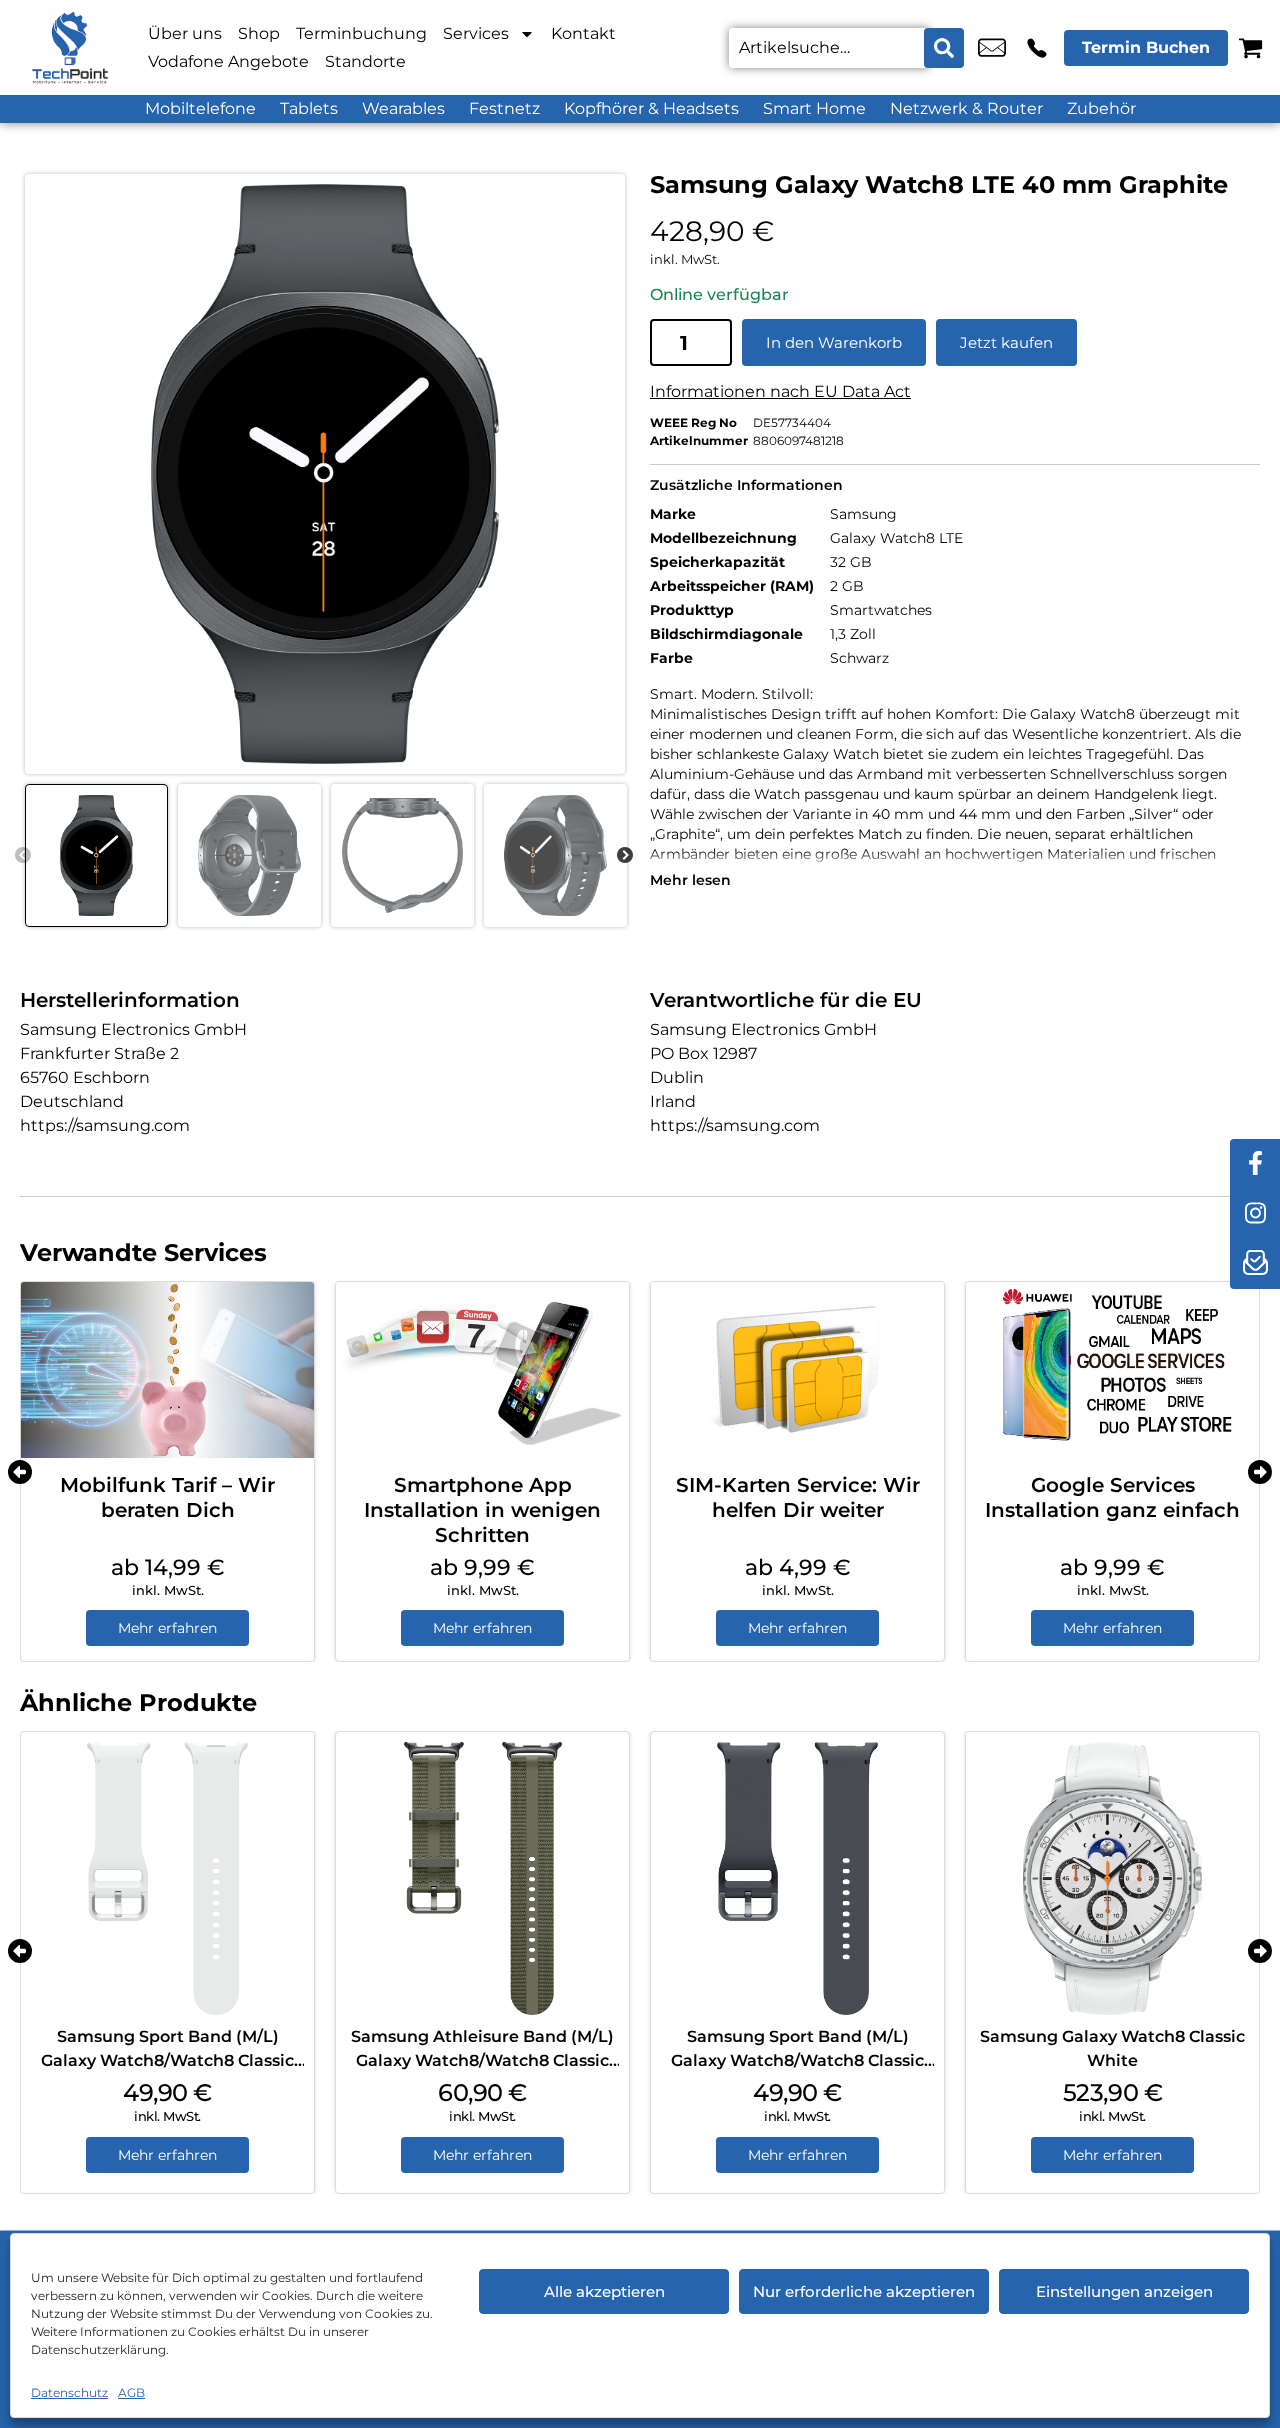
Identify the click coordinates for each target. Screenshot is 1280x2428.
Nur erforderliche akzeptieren (864, 2291)
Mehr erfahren (167, 1628)
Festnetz (504, 108)
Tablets (309, 108)
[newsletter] (1255, 1264)
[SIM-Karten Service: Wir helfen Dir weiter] (797, 1370)
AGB (131, 2392)
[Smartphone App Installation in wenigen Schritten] (482, 1370)
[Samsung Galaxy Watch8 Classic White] (1112, 1878)
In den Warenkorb (834, 342)
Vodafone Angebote (228, 61)
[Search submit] (944, 48)
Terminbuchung (361, 33)
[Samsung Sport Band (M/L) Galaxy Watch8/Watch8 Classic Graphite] (797, 1878)
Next (625, 856)
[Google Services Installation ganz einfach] (1112, 1370)
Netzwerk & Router (966, 108)
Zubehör (1101, 108)
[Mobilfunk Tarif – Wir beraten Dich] (167, 1370)
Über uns (185, 33)
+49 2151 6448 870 (1037, 48)
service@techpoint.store (992, 48)
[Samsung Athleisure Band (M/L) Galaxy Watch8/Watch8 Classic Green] (482, 1878)
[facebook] (1255, 1164)
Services (476, 33)
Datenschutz (69, 2392)
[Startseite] (70, 47)
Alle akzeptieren (604, 2291)
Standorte (365, 61)
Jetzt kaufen (1006, 342)
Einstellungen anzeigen (1124, 2291)
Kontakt (583, 33)
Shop (259, 33)
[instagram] (1255, 1214)
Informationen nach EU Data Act (780, 391)
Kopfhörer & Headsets (651, 108)
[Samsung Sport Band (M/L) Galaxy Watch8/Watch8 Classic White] (167, 1878)
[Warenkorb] (1250, 47)
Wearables (403, 108)
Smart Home (814, 108)
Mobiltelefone (200, 108)
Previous (23, 856)
